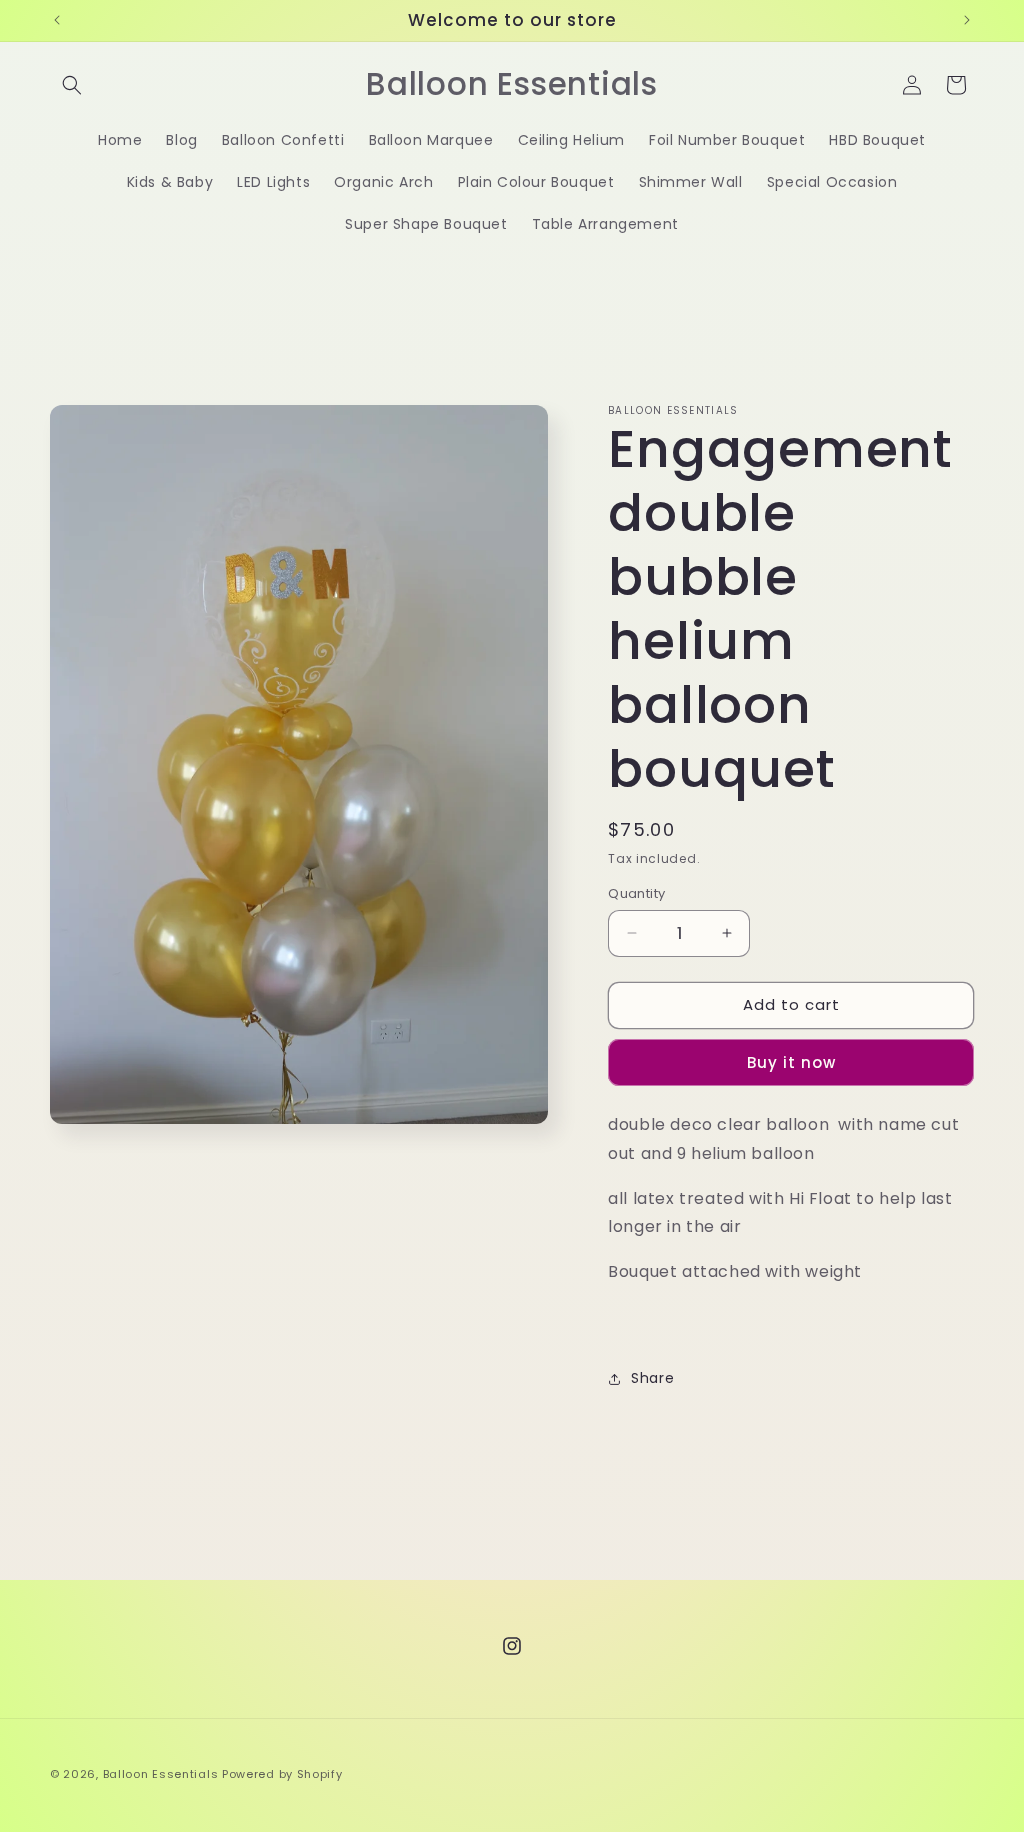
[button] (72, 85)
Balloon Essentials (161, 1774)
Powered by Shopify (282, 1774)
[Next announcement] (967, 20)
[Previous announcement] (57, 20)
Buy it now (791, 1062)
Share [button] (652, 1378)
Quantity (636, 893)
